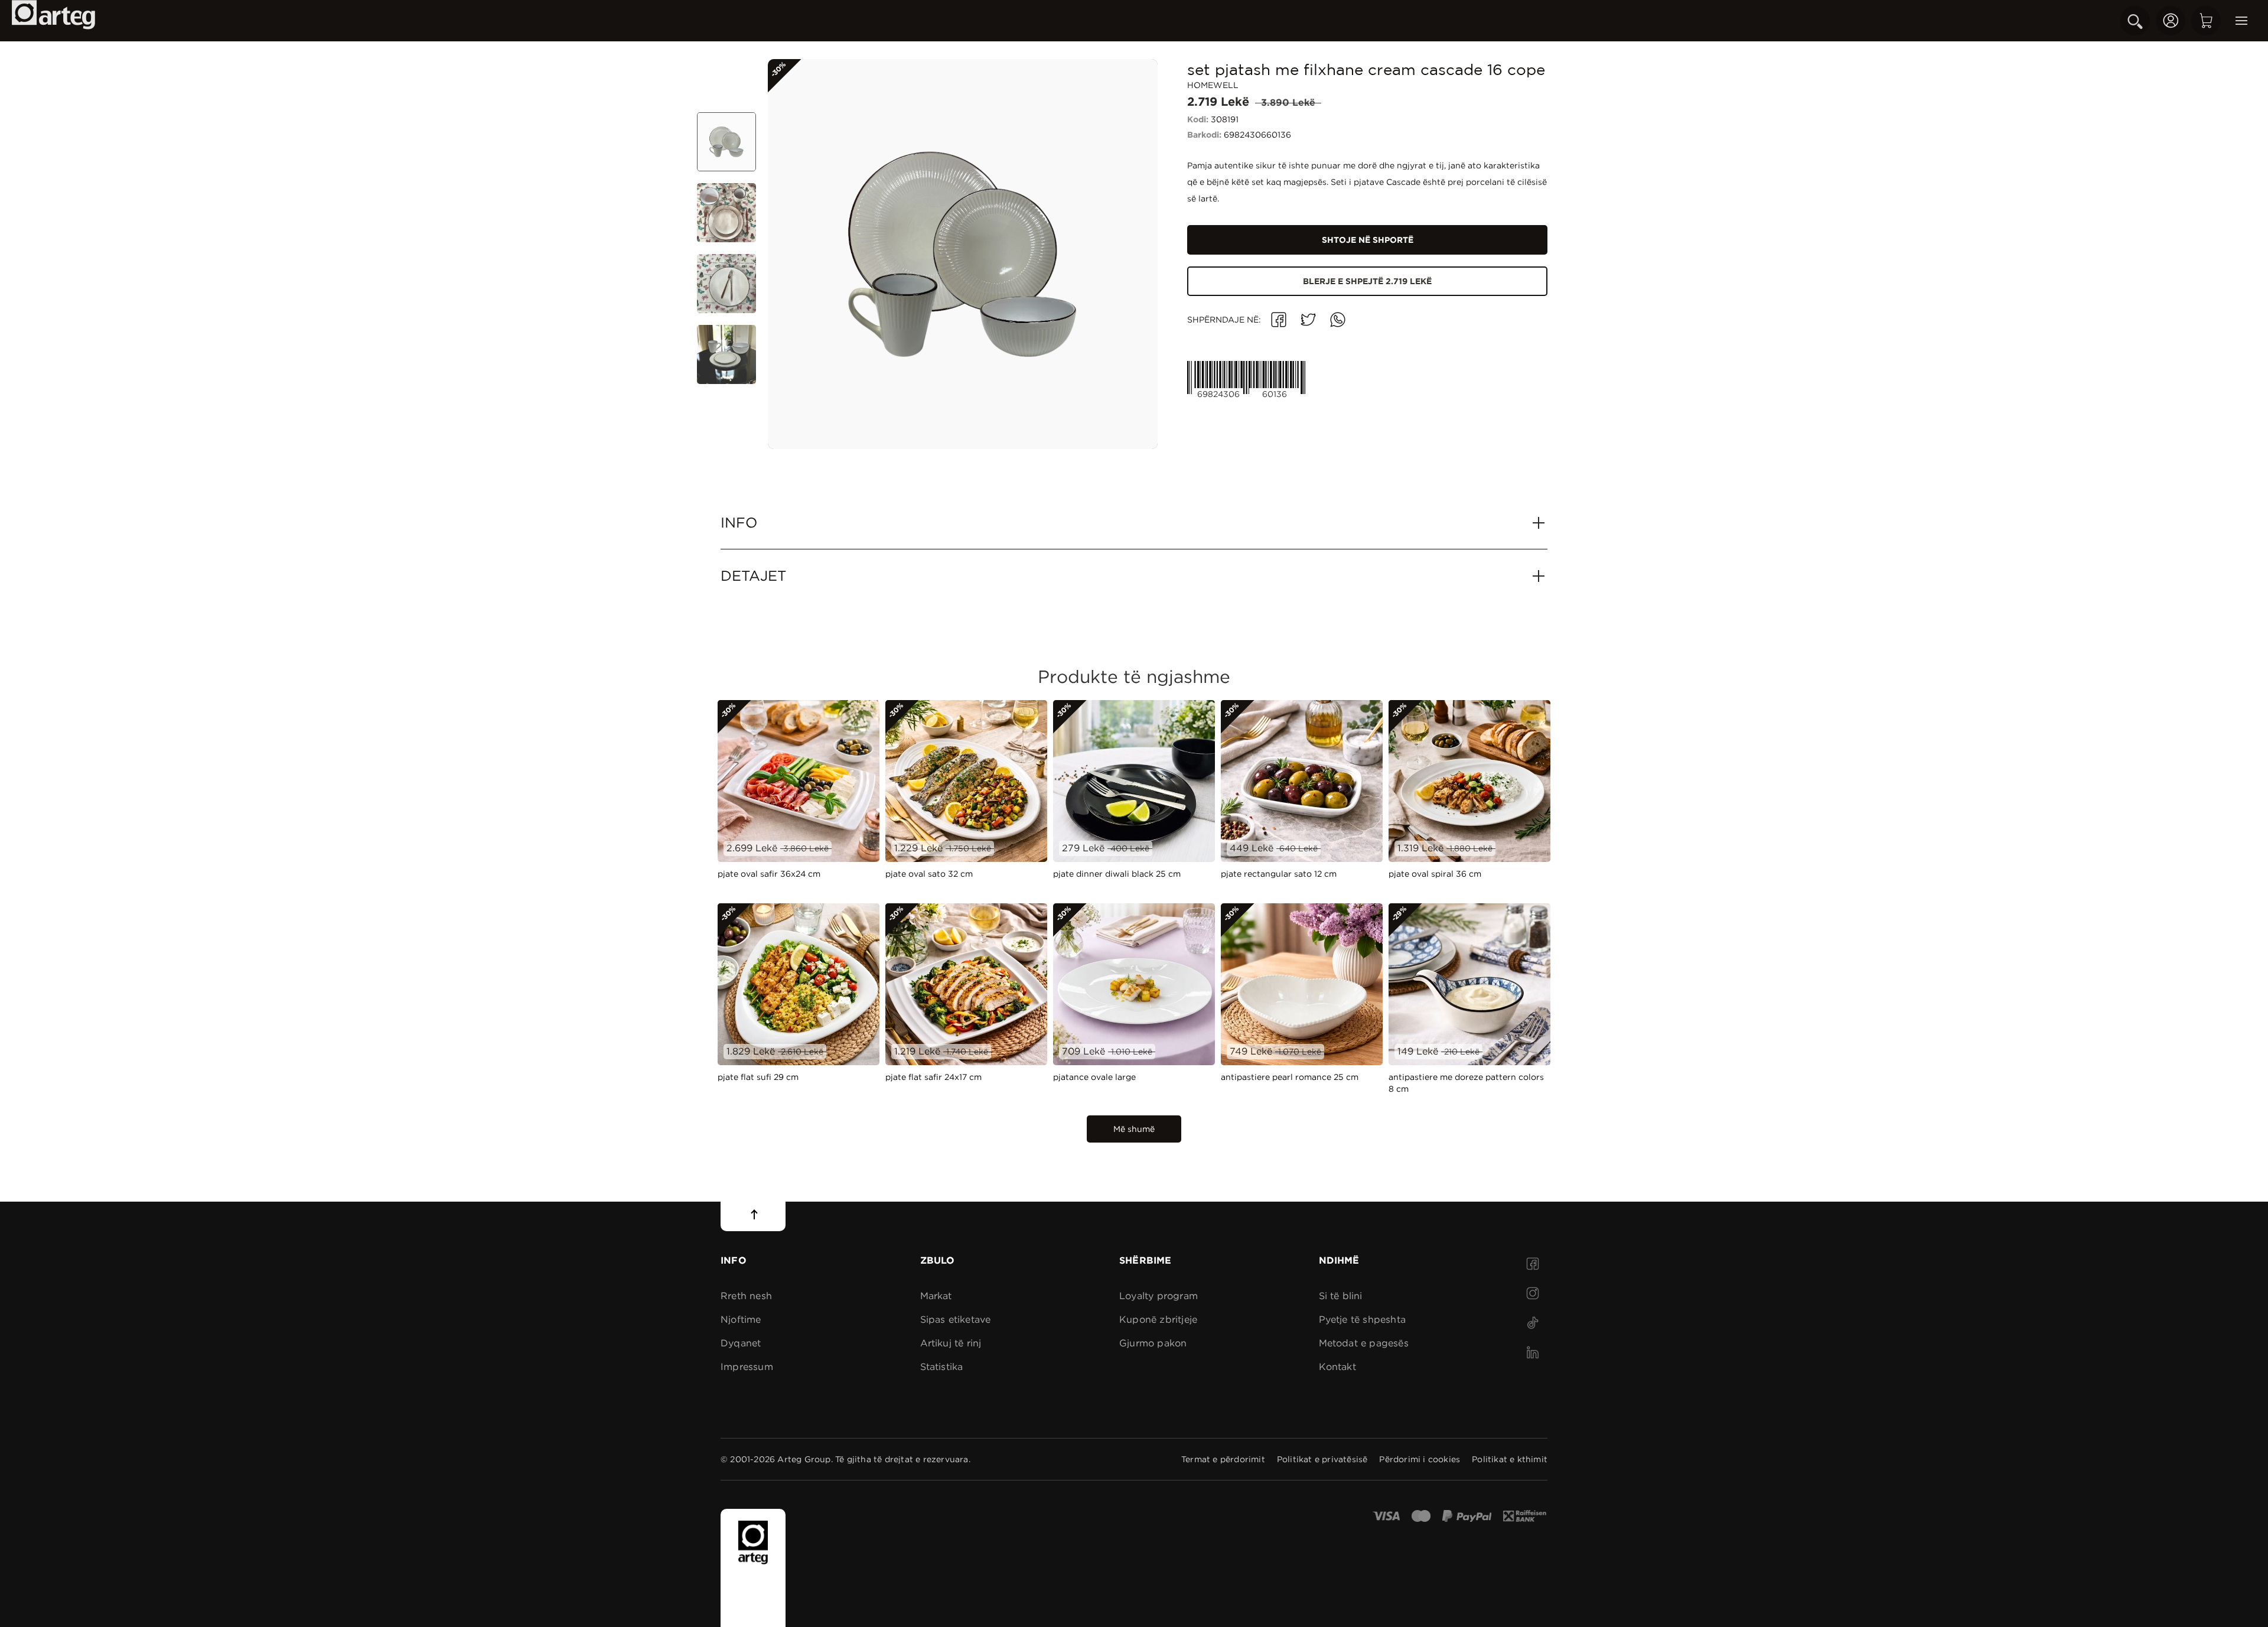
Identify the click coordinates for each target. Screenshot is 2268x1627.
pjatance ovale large (1094, 1077)
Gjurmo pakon (1153, 1343)
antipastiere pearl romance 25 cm (1290, 1077)
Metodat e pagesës (1364, 1343)
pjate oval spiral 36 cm (1435, 874)
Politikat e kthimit (1510, 1459)
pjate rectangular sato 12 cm (1279, 874)
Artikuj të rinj (951, 1343)
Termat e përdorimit (1223, 1459)
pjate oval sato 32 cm (929, 874)
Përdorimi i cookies (1420, 1459)
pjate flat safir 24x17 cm (933, 1077)
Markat (936, 1296)
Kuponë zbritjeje (1158, 1320)
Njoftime (741, 1320)
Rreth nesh (746, 1296)
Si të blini (1341, 1296)
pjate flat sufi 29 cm (758, 1077)
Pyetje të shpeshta (1363, 1320)
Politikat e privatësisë (1322, 1459)
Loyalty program (1159, 1296)
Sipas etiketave (956, 1320)
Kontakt (1337, 1367)
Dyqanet (741, 1343)
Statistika (942, 1367)
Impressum (747, 1367)
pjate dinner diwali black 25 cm (1117, 874)
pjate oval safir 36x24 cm (769, 874)
